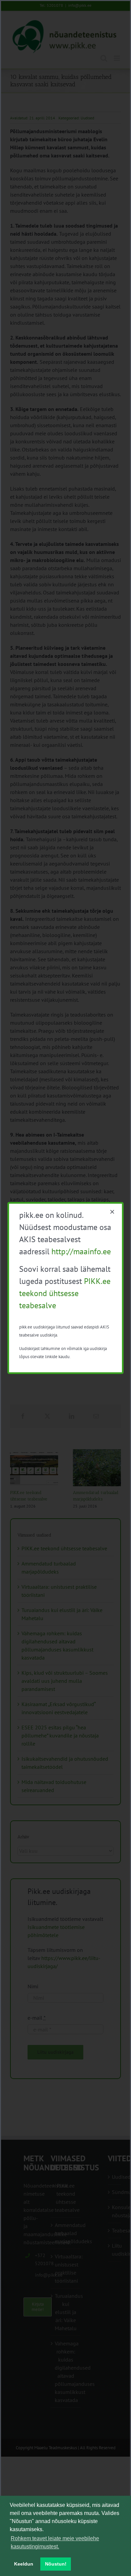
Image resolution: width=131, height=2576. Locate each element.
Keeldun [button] (24, 2564)
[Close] (112, 1212)
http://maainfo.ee (81, 1251)
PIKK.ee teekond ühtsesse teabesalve (65, 1293)
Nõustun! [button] (56, 2564)
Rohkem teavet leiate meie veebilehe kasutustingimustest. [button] (55, 2542)
